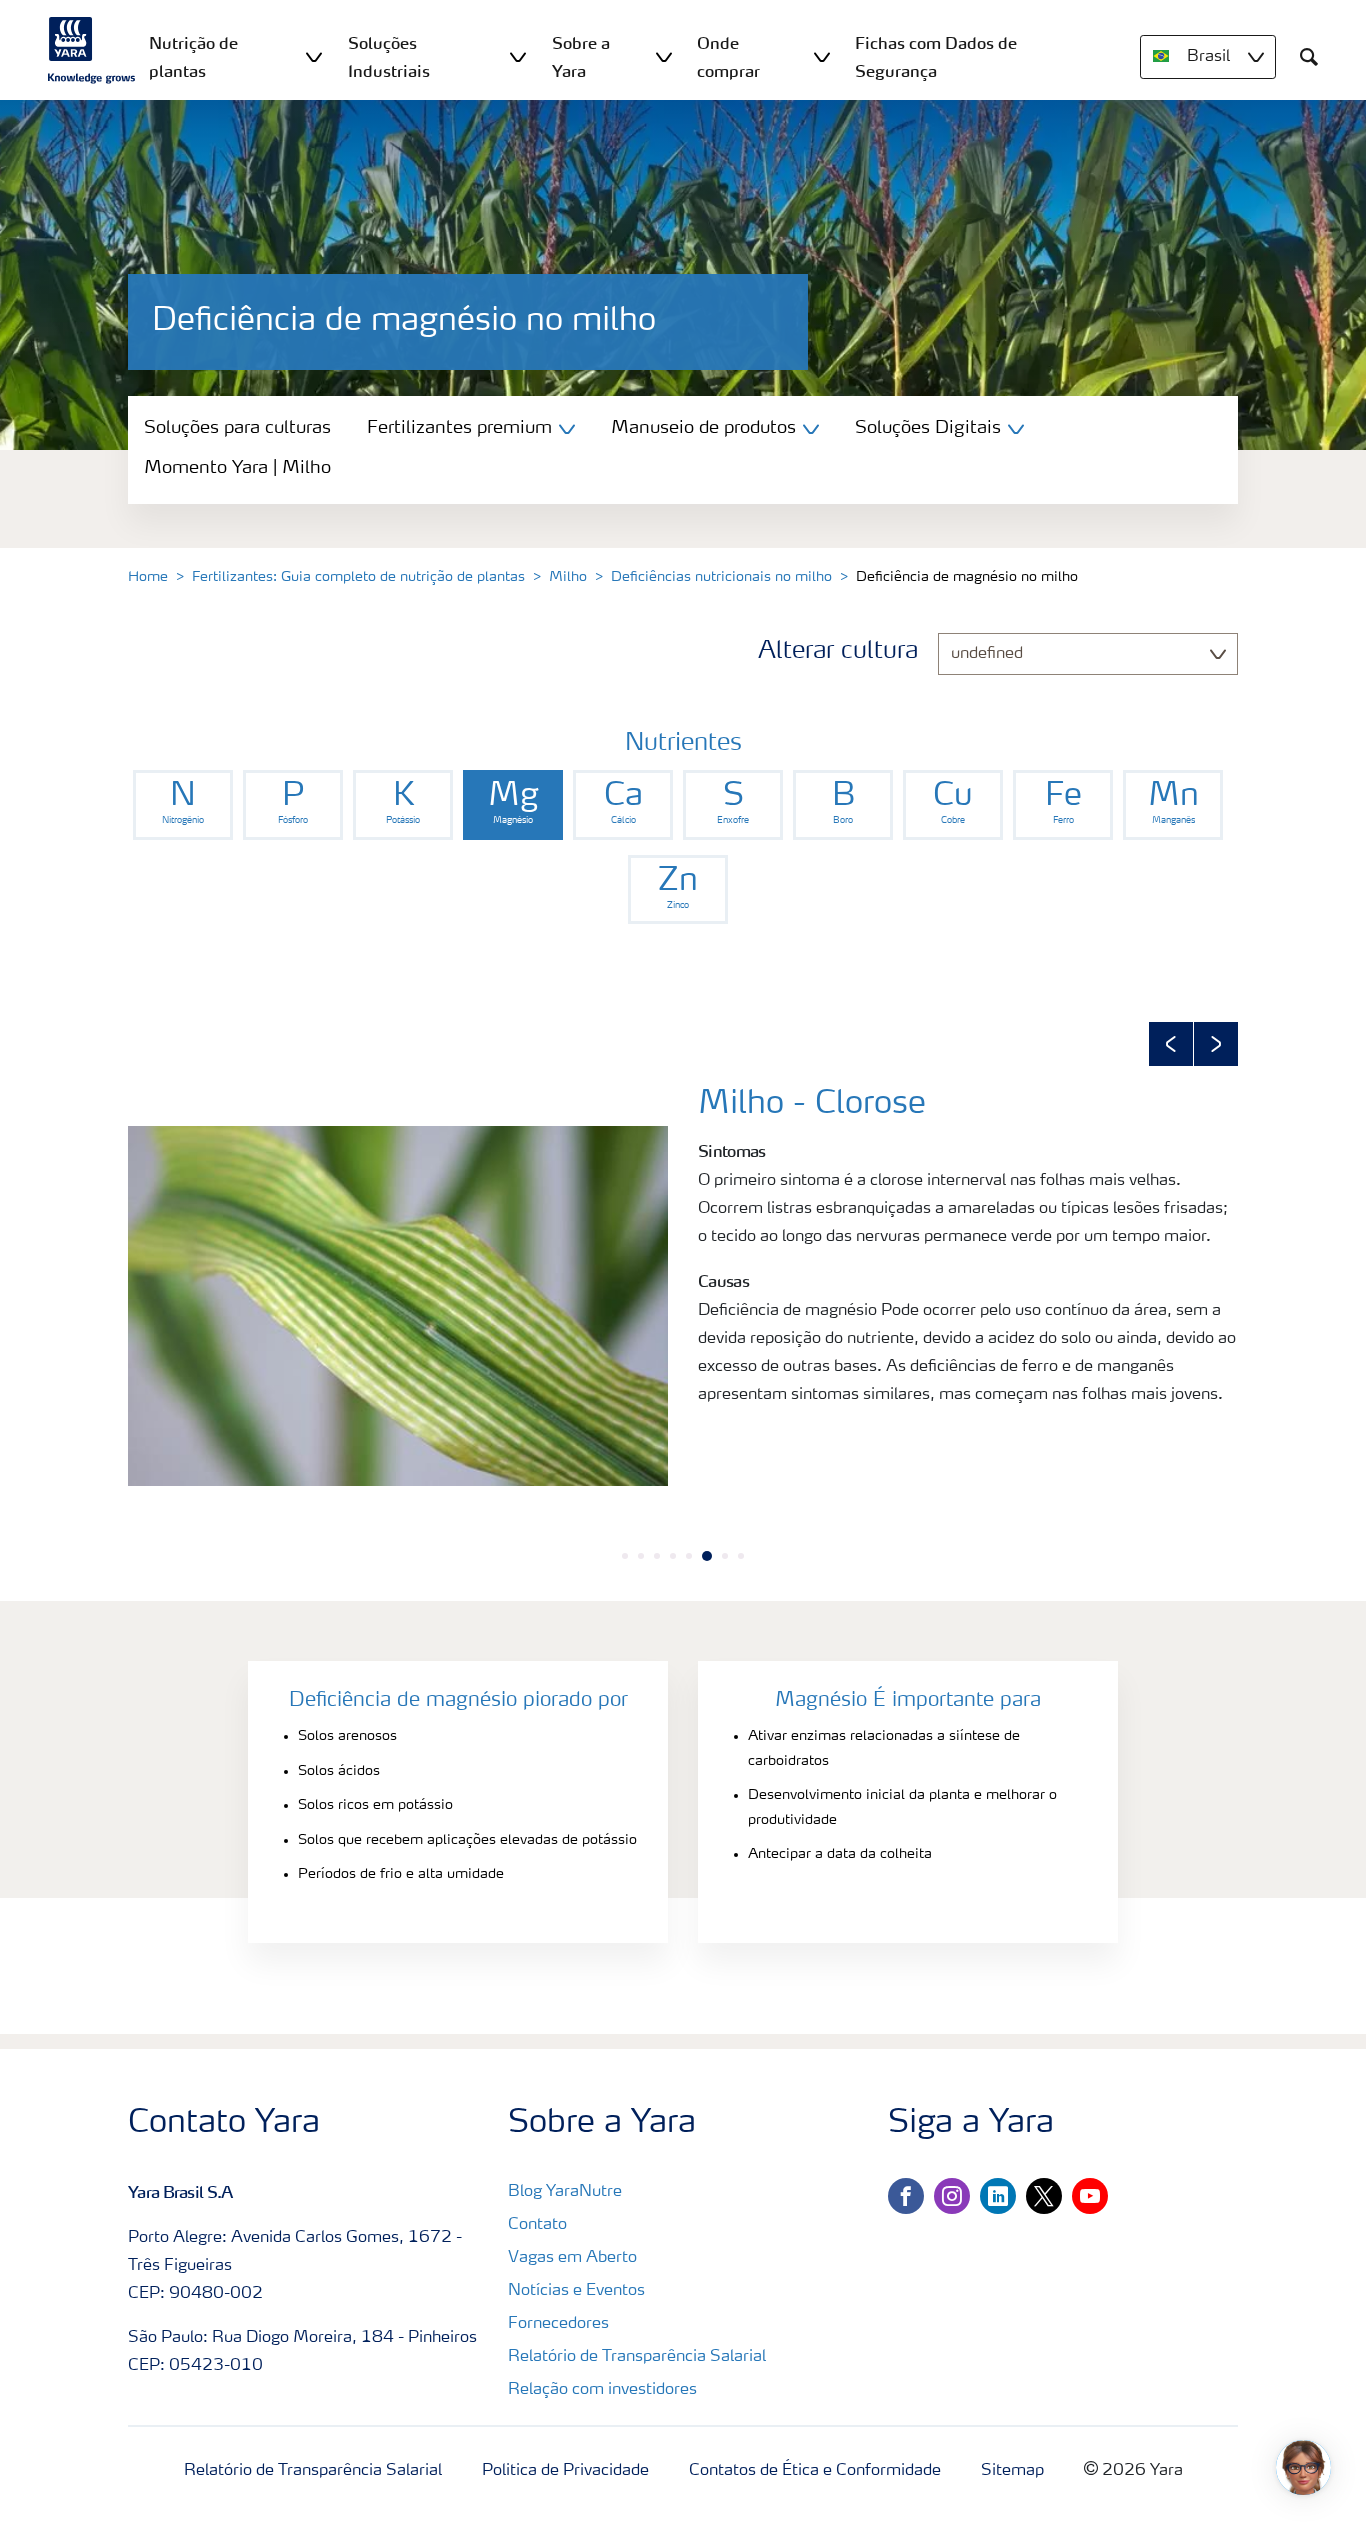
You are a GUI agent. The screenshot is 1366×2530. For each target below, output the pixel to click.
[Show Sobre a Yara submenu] (664, 56)
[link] (183, 805)
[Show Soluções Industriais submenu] (518, 56)
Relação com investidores (602, 2390)
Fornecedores (558, 2324)
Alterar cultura (838, 652)
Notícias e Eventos (576, 2291)
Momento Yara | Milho (237, 468)
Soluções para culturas (237, 428)
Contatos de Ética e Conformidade (815, 2471)
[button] (1171, 1044)
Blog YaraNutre (565, 2192)
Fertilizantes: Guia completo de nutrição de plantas (358, 577)
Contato (537, 2225)
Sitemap (1012, 2471)
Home (148, 577)
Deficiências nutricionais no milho (721, 577)
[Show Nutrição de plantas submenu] (314, 56)
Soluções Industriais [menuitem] (389, 57)
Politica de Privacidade (565, 2471)
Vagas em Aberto (572, 2258)
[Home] (92, 50)
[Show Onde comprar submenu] (822, 56)
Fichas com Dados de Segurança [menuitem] (936, 57)
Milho (568, 577)
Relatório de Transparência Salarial (637, 2357)
